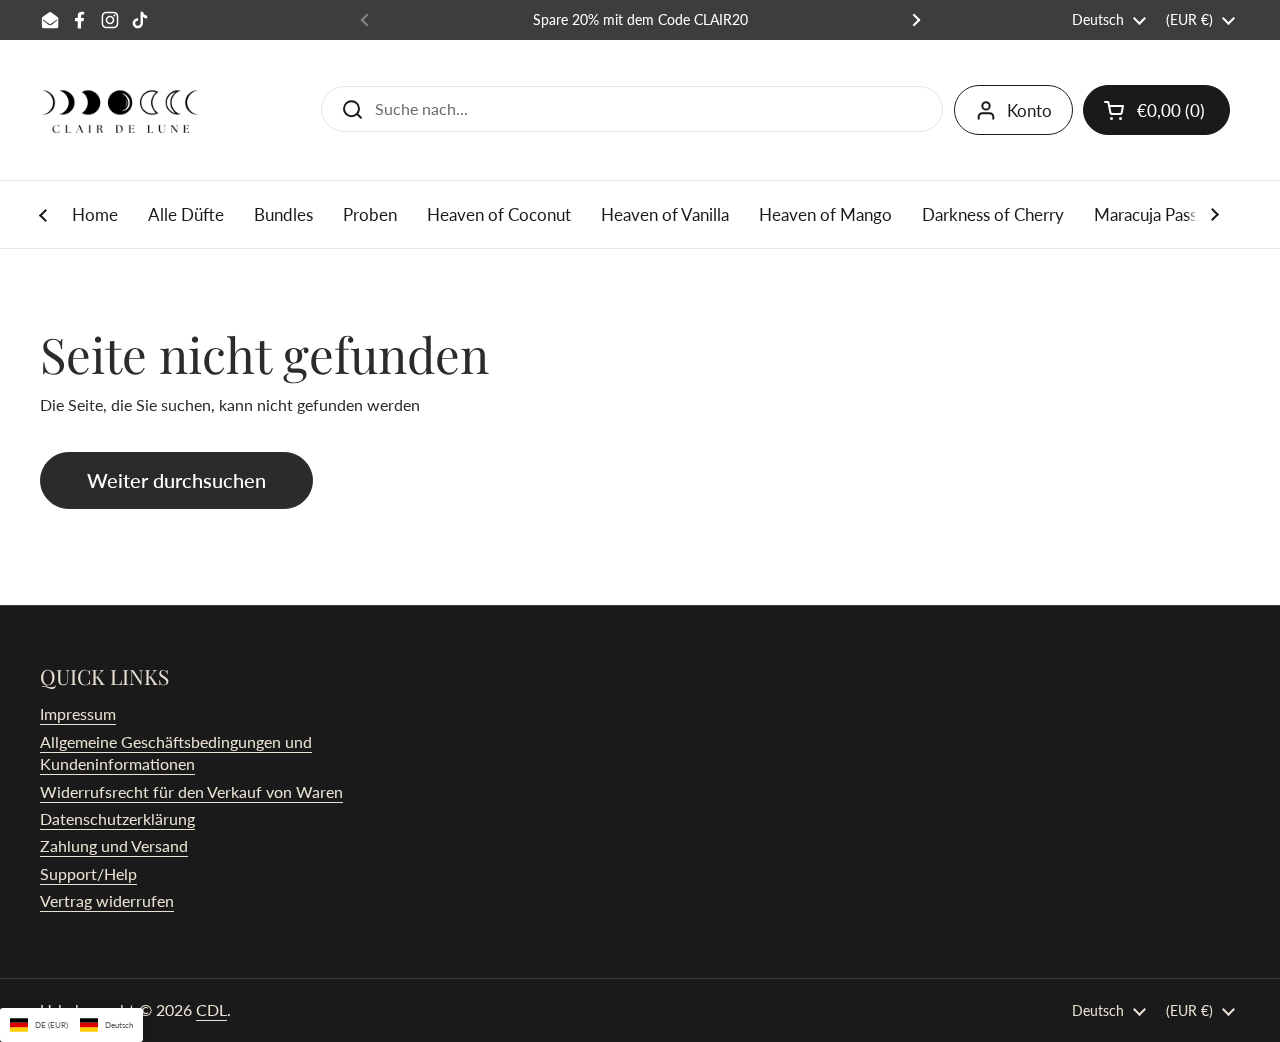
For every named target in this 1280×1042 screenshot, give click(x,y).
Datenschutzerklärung (117, 818)
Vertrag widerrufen (107, 900)
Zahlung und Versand (114, 845)
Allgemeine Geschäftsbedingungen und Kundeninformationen (176, 752)
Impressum (78, 713)
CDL (211, 1009)
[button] (1156, 110)
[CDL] (120, 110)
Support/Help (88, 873)
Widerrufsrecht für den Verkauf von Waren (191, 791)
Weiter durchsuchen (176, 480)
